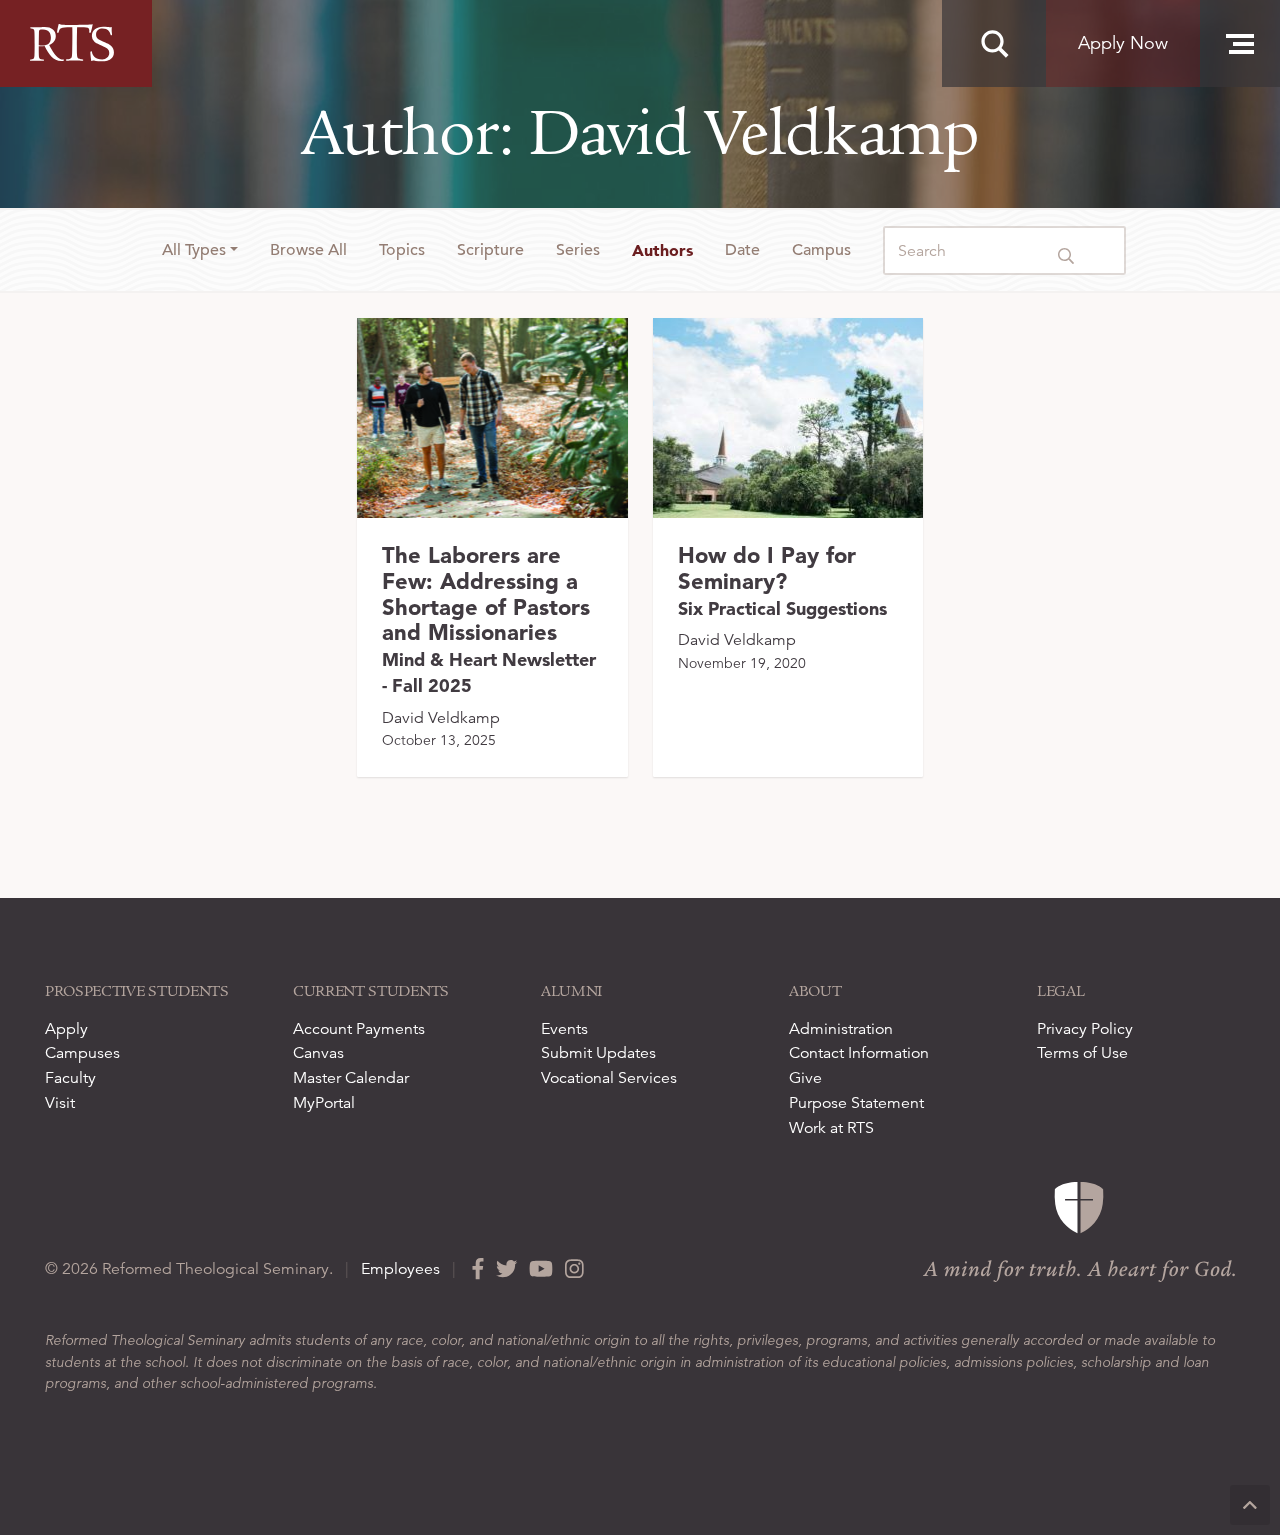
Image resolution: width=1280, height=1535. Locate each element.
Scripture (490, 250)
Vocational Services (609, 1078)
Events (564, 1029)
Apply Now (1123, 43)
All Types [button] (194, 250)
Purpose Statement (856, 1103)
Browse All (308, 250)
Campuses (82, 1053)
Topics (402, 250)
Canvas (318, 1053)
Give (805, 1078)
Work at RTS (831, 1128)
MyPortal (324, 1103)
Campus (821, 250)
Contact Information (859, 1053)
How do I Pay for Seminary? (782, 580)
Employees (400, 1269)
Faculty (70, 1078)
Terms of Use (1082, 1053)
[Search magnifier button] (994, 44)
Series (578, 250)
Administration (841, 1029)
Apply (66, 1029)
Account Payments (359, 1029)
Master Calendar (351, 1078)
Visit (60, 1103)
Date (742, 250)
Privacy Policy (1085, 1029)
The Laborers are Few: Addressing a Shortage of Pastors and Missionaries (489, 619)
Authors (662, 250)
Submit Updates (598, 1053)
